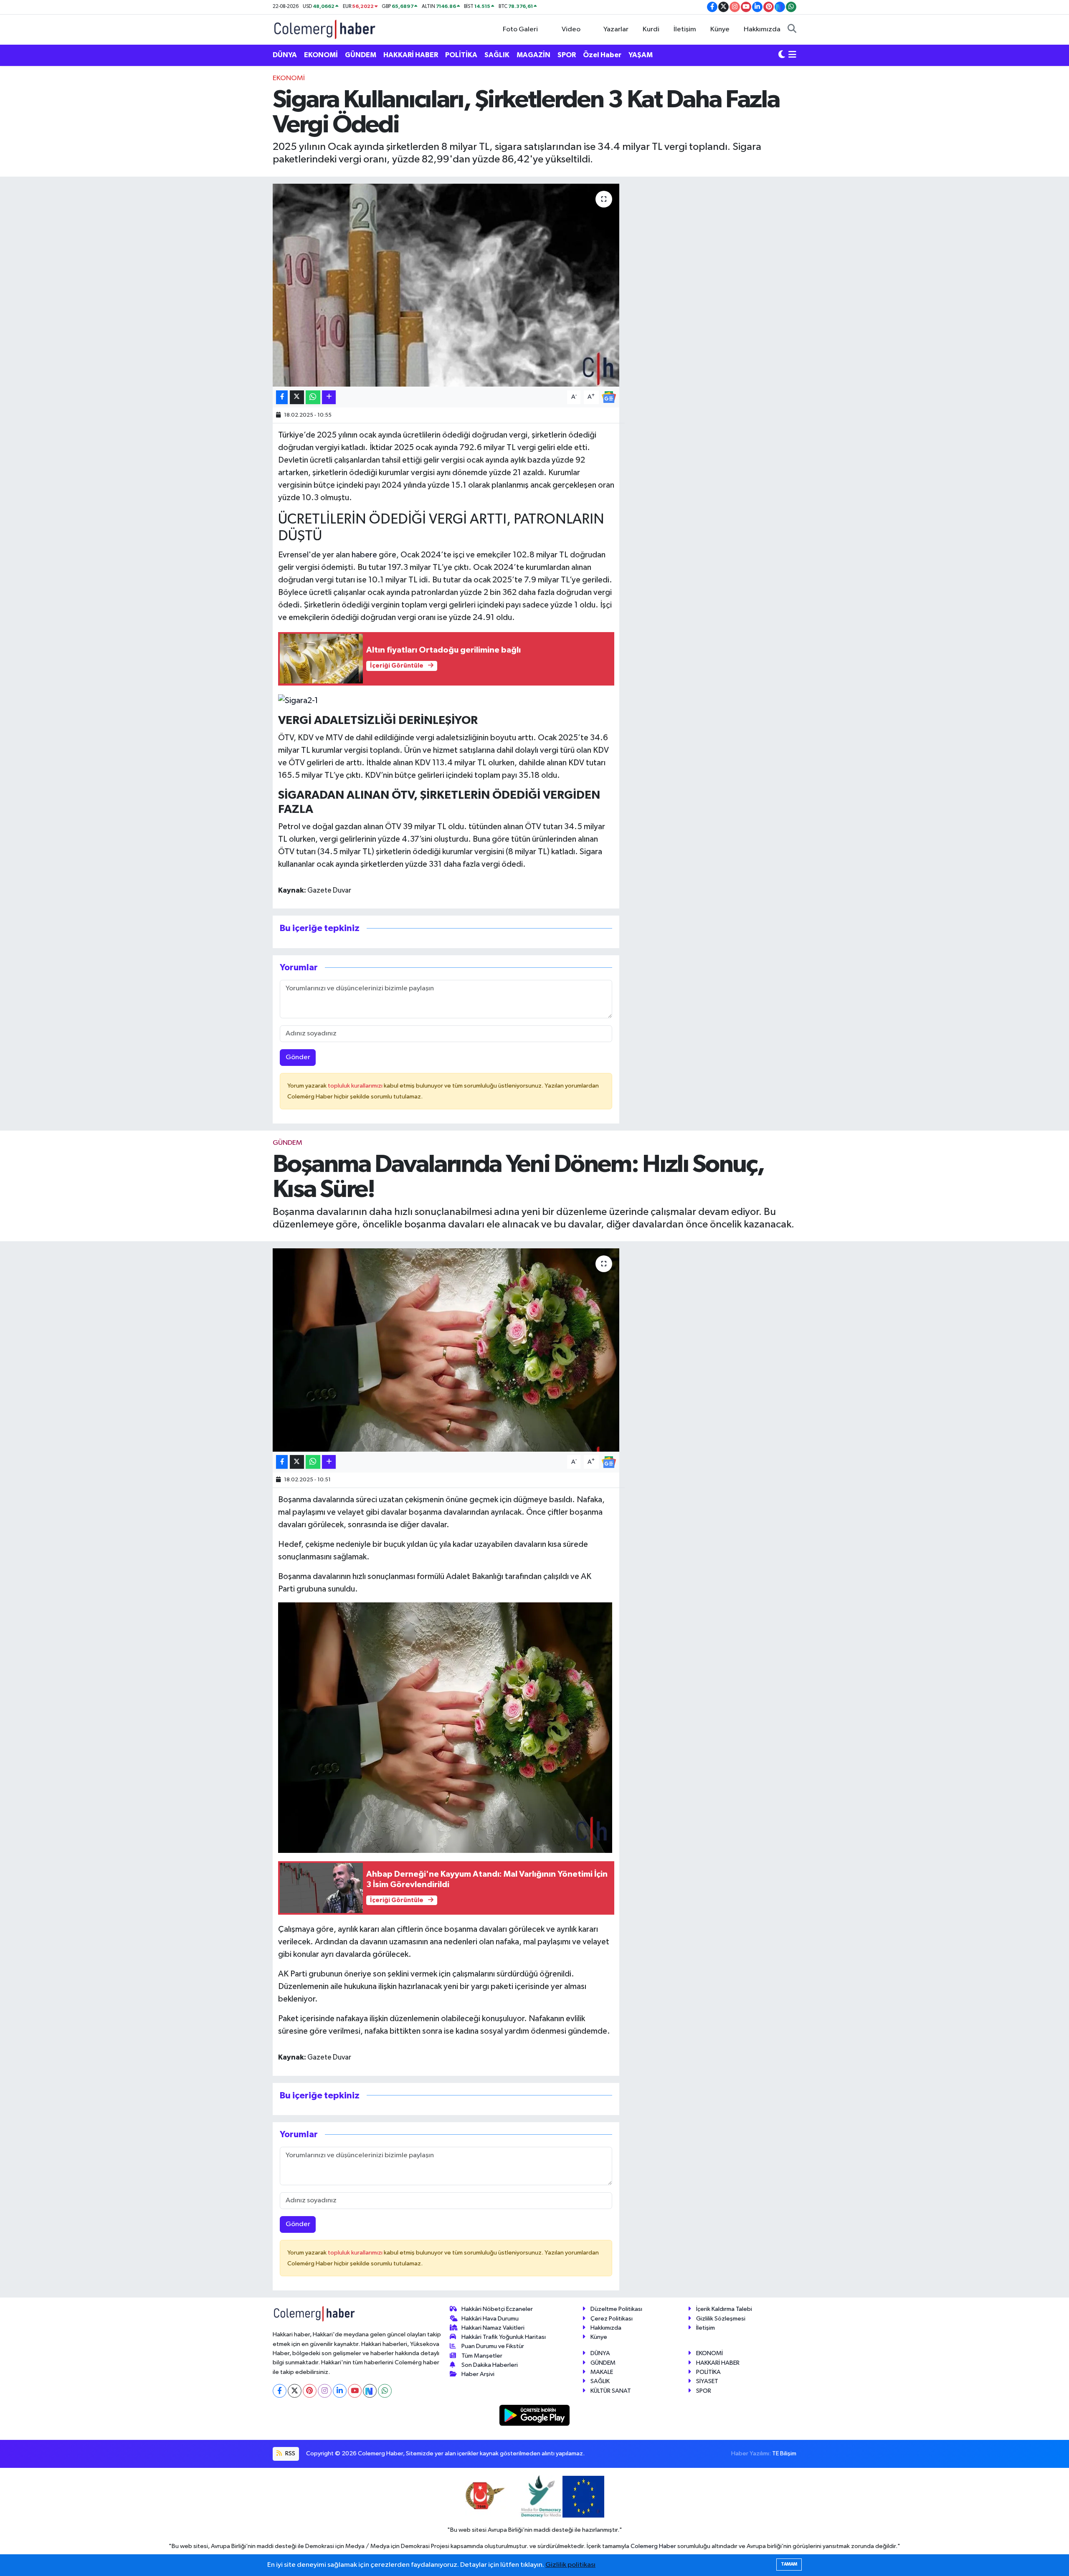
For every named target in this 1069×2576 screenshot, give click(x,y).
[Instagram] (325, 2391)
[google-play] (535, 2415)
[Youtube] (355, 2391)
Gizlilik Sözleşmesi (721, 2319)
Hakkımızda (762, 29)
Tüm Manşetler (482, 2356)
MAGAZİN (533, 55)
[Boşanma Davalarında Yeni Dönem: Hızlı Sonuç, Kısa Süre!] (446, 1350)
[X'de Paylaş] (297, 397)
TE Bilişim (784, 2453)
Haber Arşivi (478, 2374)
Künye (720, 29)
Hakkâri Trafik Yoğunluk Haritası (504, 2337)
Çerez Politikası (612, 2319)
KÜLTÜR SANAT (611, 2391)
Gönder (298, 1057)
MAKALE (602, 2372)
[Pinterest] (310, 2391)
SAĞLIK (497, 55)
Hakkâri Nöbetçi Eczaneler (497, 2309)
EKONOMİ (321, 55)
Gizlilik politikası (570, 2565)
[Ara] (792, 30)
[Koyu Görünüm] (782, 55)
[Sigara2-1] (298, 700)
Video (571, 29)
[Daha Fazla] (329, 397)
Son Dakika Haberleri (490, 2365)
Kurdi (651, 29)
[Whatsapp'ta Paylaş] (313, 397)
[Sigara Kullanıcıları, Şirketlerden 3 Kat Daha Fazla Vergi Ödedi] (446, 285)
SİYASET (707, 2381)
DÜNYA (285, 55)
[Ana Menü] (792, 55)
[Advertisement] (236, 198)
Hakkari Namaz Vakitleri (493, 2328)
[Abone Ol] (609, 397)
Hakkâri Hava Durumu (490, 2319)
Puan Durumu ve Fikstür (493, 2346)
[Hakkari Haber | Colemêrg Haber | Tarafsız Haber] (325, 29)
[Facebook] (280, 2391)
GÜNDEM (361, 55)
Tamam (789, 2564)
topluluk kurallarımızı (356, 1086)
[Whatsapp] (385, 2391)
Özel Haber (602, 55)
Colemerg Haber (653, 2546)
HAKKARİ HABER (411, 55)
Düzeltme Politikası (616, 2309)
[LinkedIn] (340, 2391)
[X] (295, 2391)
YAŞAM (641, 55)
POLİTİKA (461, 55)
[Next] (370, 2391)
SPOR (567, 55)
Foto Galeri (520, 29)
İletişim (685, 29)
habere (364, 555)
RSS (290, 2453)
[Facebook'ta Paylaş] (282, 397)
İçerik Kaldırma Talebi (724, 2309)
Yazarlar (616, 29)
